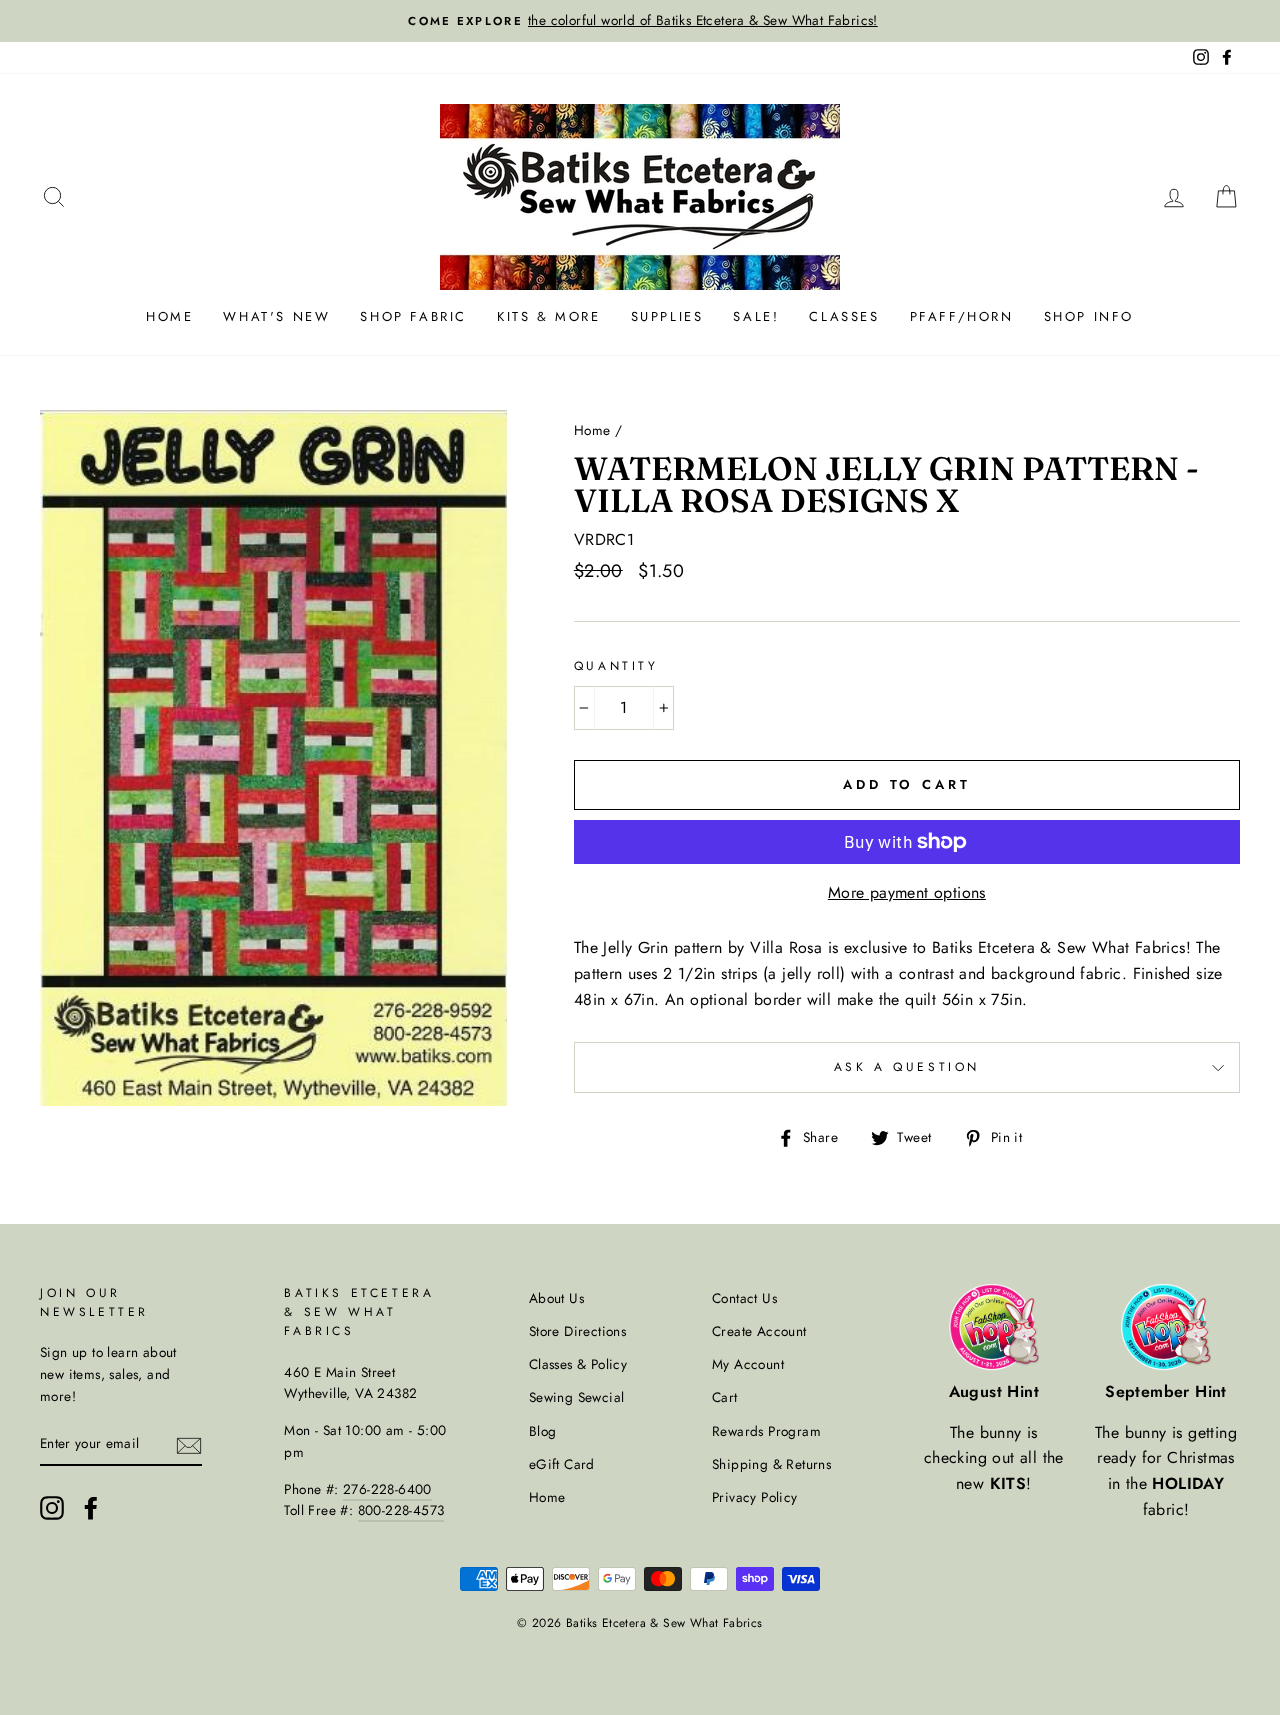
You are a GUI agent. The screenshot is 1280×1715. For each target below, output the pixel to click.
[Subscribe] (189, 1444)
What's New (276, 316)
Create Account (759, 1331)
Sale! (756, 316)
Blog (543, 1431)
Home (169, 316)
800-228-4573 (401, 1510)
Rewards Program (766, 1431)
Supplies (667, 316)
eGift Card (562, 1464)
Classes (844, 316)
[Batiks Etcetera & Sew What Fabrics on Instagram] (52, 1508)
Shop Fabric (413, 316)
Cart (725, 1397)
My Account (748, 1364)
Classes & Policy (578, 1364)
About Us (556, 1298)
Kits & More (549, 316)
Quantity (616, 666)
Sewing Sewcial (577, 1397)
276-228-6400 (387, 1489)
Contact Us (744, 1298)
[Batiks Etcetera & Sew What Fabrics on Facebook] (91, 1508)
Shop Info (1089, 316)
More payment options (907, 892)
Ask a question (907, 1067)
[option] (640, 21)
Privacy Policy (755, 1497)
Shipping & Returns (771, 1464)
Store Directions (577, 1331)
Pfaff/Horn (962, 316)
